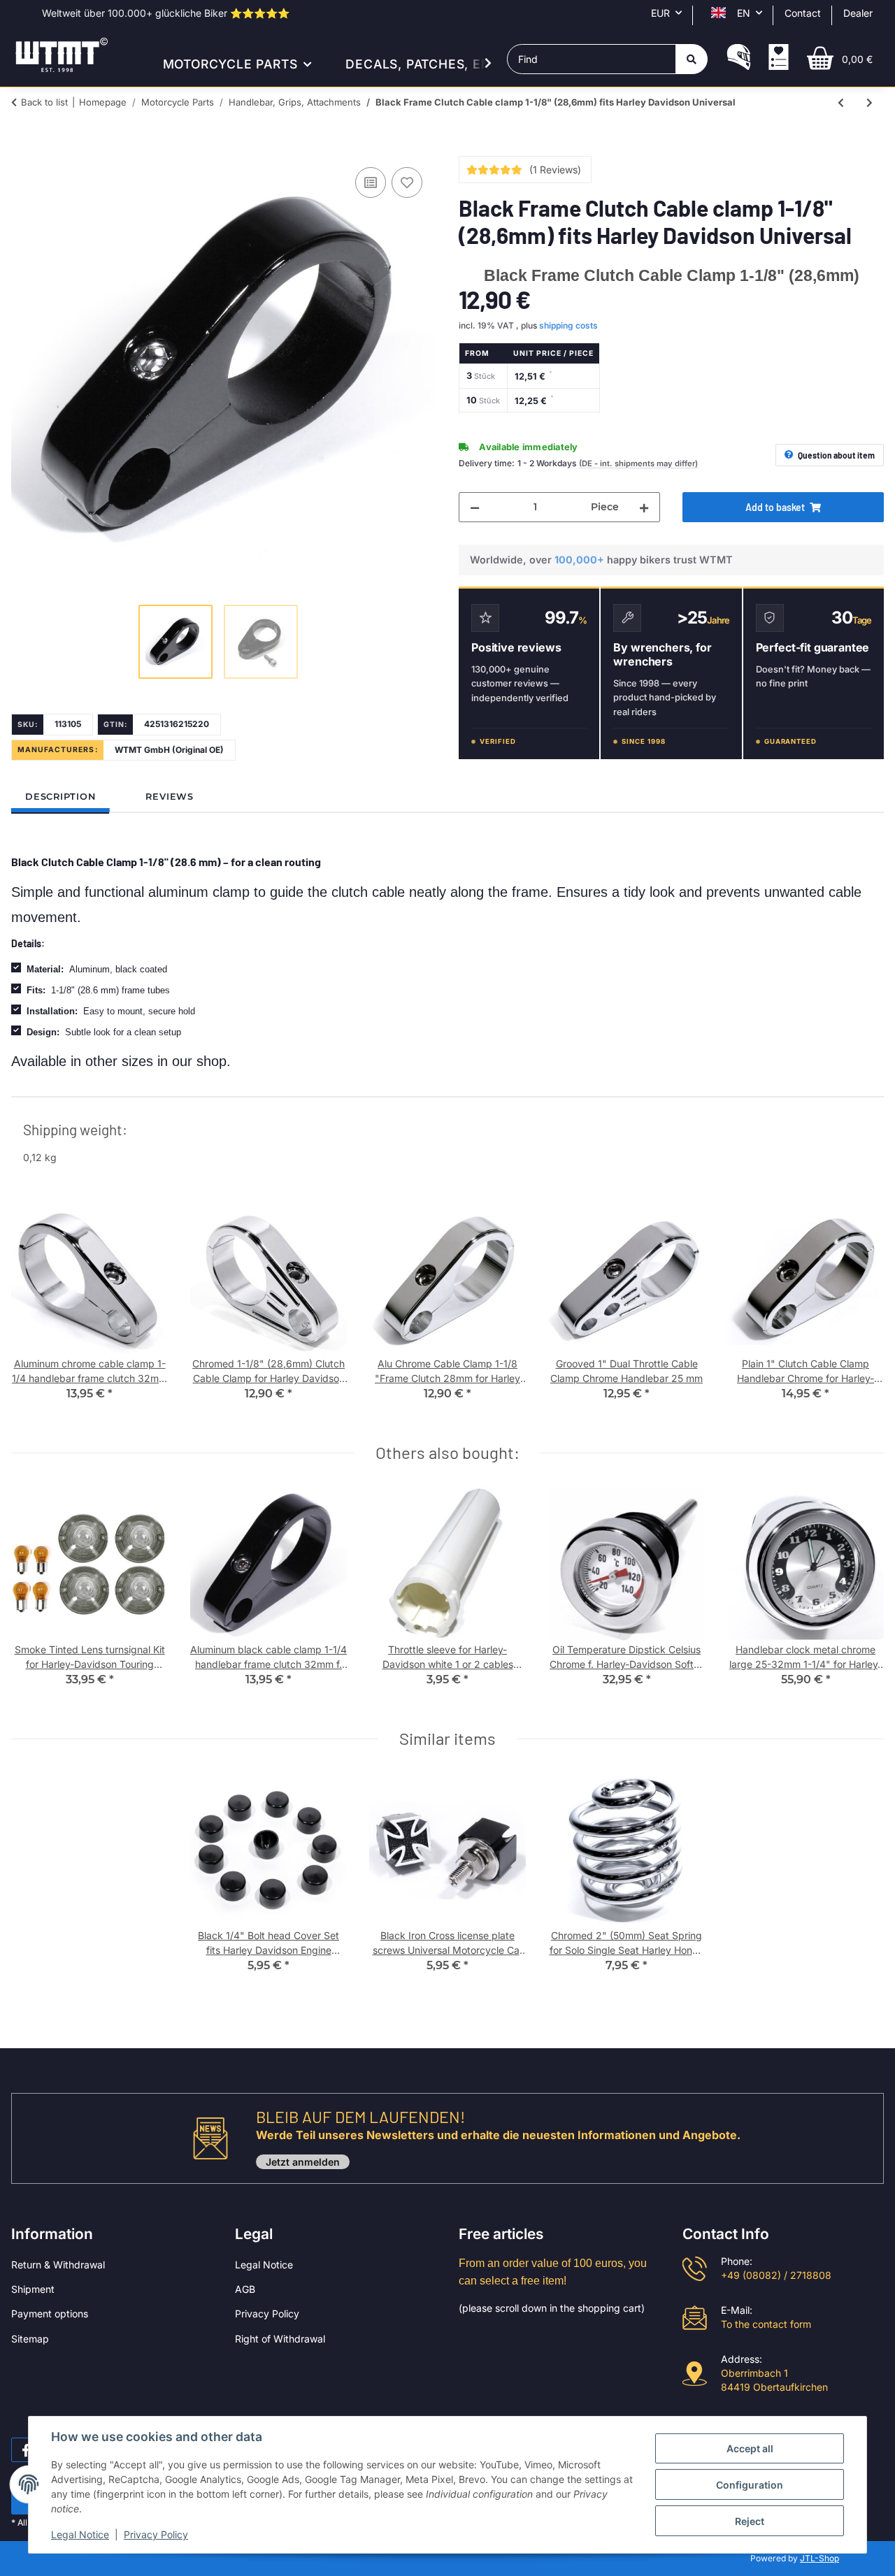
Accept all (750, 2448)
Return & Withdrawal (58, 2265)
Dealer (858, 13)
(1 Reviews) (555, 170)
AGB (245, 2289)
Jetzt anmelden (303, 2162)
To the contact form (766, 2324)
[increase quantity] (644, 507)
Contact (803, 13)
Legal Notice (264, 2265)
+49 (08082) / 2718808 (776, 2275)
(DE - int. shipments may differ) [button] (638, 463)
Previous (35, 1310)
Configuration (750, 2485)
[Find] (692, 59)
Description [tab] (60, 797)
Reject (750, 2521)
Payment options (50, 2314)
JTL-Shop (819, 2558)
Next (861, 1310)
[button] (739, 59)
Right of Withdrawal (280, 2339)
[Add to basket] (22, 148)
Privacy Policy (267, 2314)
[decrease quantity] (475, 507)
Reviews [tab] (169, 797)
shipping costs (568, 325)
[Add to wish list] (407, 182)
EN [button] (744, 13)
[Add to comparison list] (371, 182)
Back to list (44, 102)
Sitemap (30, 2339)
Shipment (33, 2289)
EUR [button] (660, 13)
